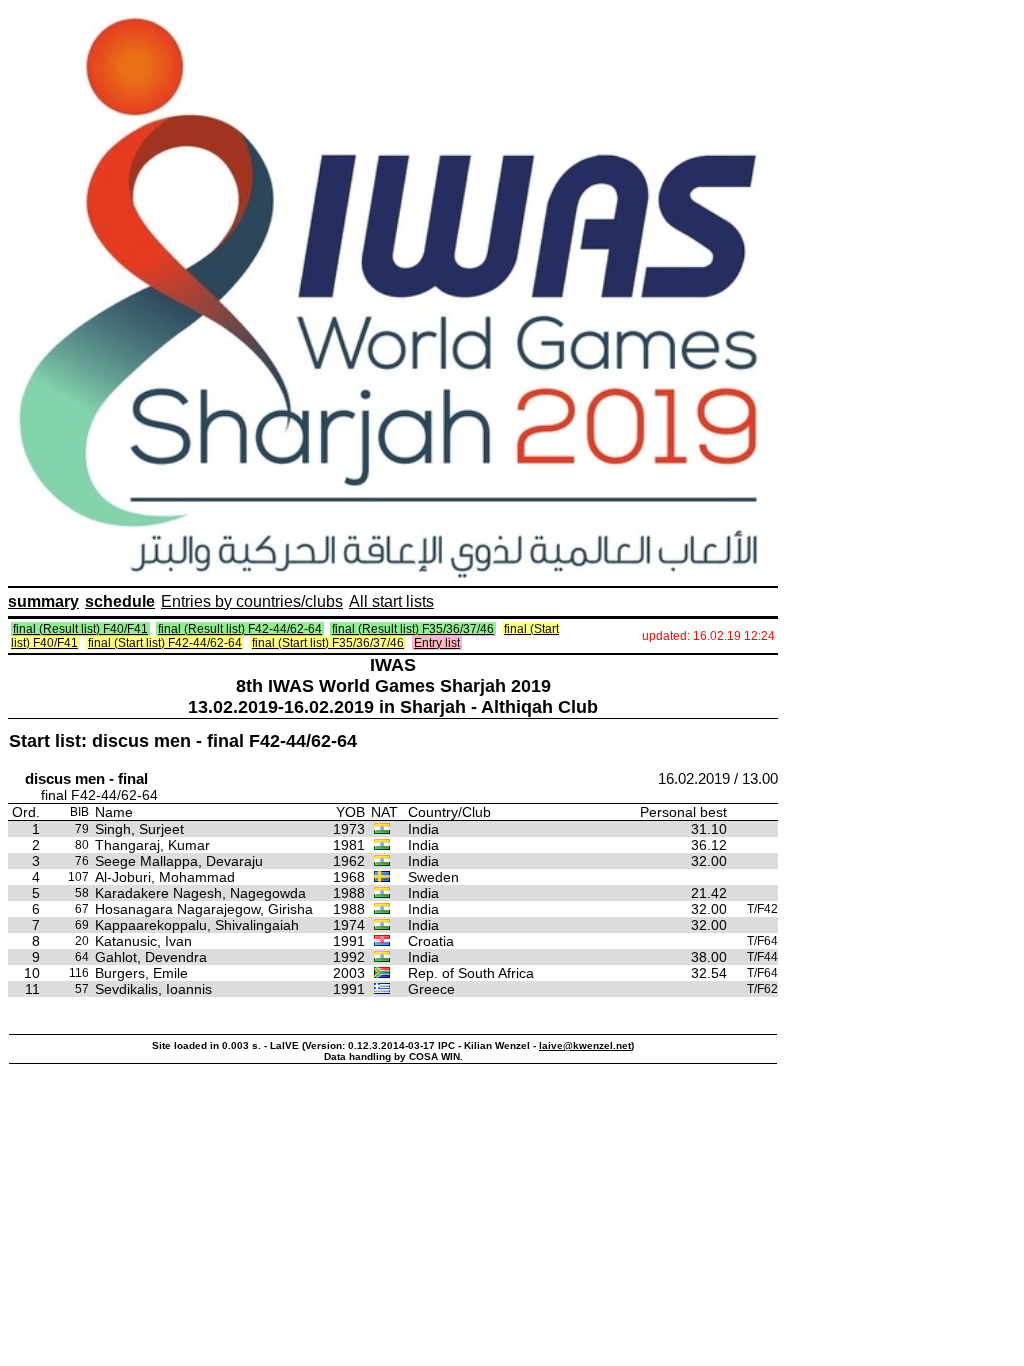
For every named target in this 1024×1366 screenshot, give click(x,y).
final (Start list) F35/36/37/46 (328, 643)
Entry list (437, 643)
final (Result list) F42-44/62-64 (240, 629)
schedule (120, 601)
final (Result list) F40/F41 (80, 629)
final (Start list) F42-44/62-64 (165, 643)
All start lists (391, 601)
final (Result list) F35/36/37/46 (413, 629)
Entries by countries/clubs (252, 601)
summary (43, 601)
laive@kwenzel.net (585, 1045)
